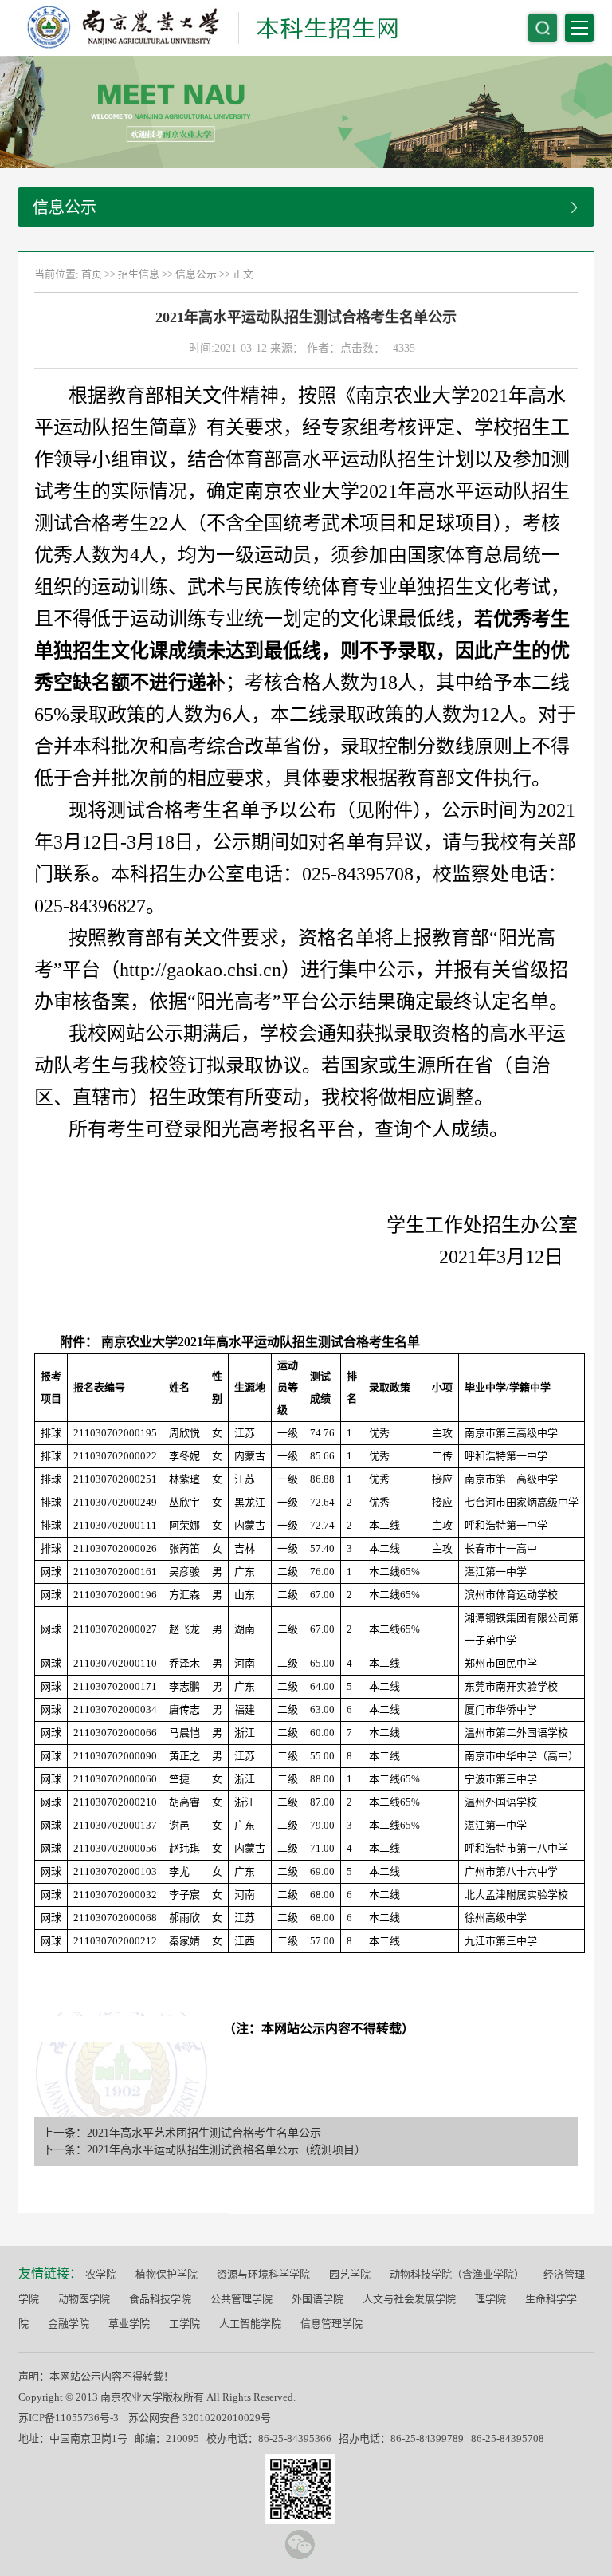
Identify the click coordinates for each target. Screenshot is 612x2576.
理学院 (490, 2299)
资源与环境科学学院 (263, 2274)
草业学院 (129, 2324)
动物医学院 (84, 2299)
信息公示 (196, 274)
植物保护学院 (167, 2274)
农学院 (101, 2274)
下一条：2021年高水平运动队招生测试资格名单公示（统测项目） (204, 2150)
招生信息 (139, 274)
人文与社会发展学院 (409, 2299)
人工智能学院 (250, 2324)
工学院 (184, 2324)
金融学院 (69, 2324)
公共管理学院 (241, 2299)
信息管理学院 (331, 2324)
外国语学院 (318, 2299)
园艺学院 (350, 2274)
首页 (92, 274)
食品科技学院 (160, 2299)
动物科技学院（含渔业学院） (457, 2274)
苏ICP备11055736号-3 (69, 2418)
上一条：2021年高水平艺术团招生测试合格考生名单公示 (182, 2133)
